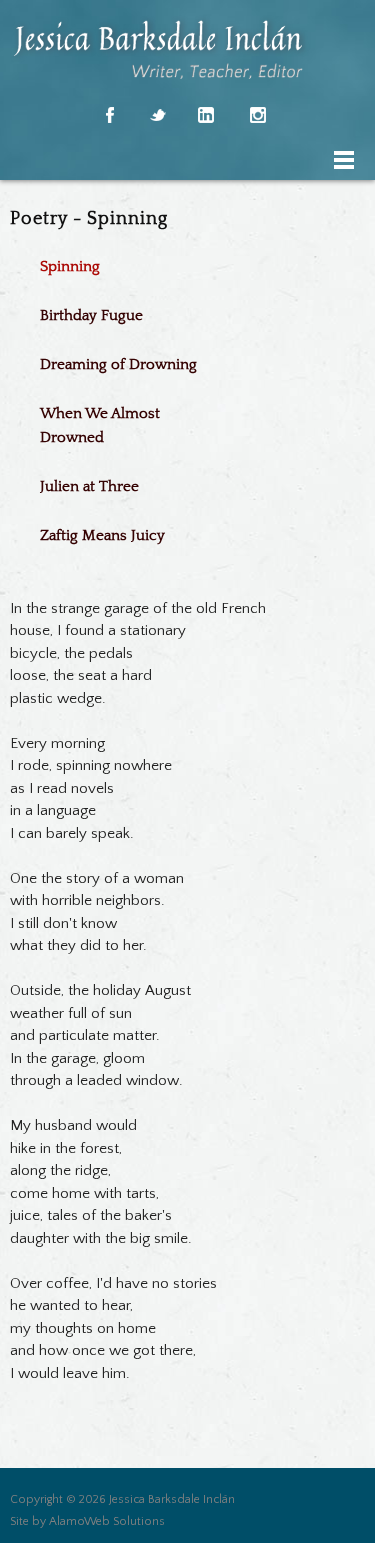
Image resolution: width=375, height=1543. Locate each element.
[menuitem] (130, 264)
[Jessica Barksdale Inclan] (192, 49)
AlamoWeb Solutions (107, 1521)
